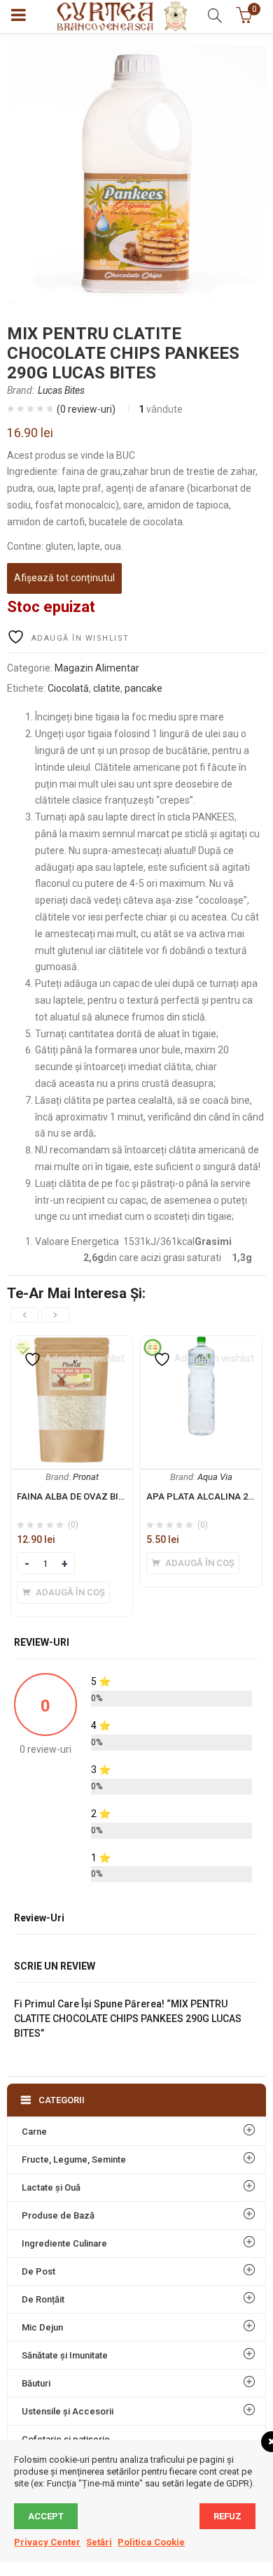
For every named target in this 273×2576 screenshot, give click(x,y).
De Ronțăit (43, 2299)
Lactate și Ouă (51, 2187)
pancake (143, 688)
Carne (34, 2132)
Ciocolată (68, 688)
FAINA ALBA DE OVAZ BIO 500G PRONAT (101, 1496)
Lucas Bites (61, 390)
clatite (107, 688)
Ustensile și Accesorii (68, 2411)
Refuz (227, 2516)
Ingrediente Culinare (64, 2243)
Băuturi (36, 2383)
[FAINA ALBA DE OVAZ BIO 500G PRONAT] (72, 1344)
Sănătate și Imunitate (65, 2355)
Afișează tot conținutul (64, 578)
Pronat (86, 1477)
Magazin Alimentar (97, 668)
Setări (99, 2542)
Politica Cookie (151, 2542)
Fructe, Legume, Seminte (74, 2159)
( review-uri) (86, 409)
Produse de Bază (58, 2215)
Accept (46, 2516)
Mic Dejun (42, 2327)
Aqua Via (215, 1477)
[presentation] (24, 1315)
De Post (38, 2271)
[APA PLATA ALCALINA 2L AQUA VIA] (201, 1344)
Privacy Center (47, 2542)
